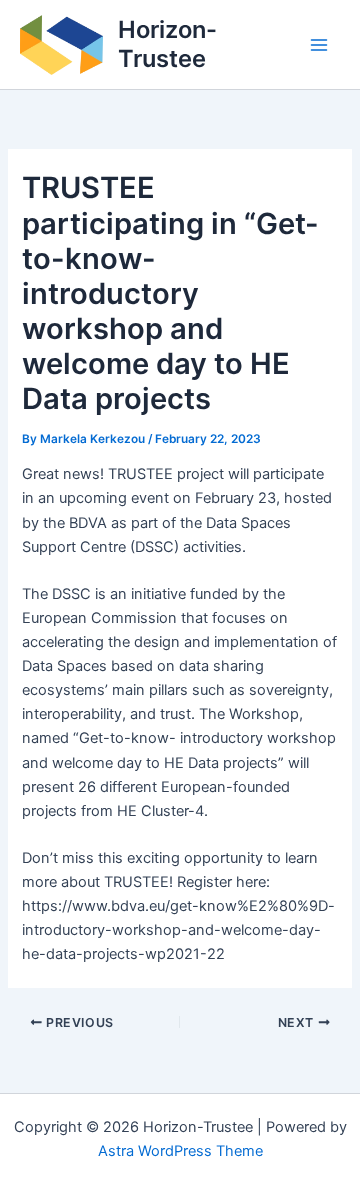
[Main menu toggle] (319, 45)
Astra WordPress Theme (180, 1151)
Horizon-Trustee (167, 43)
